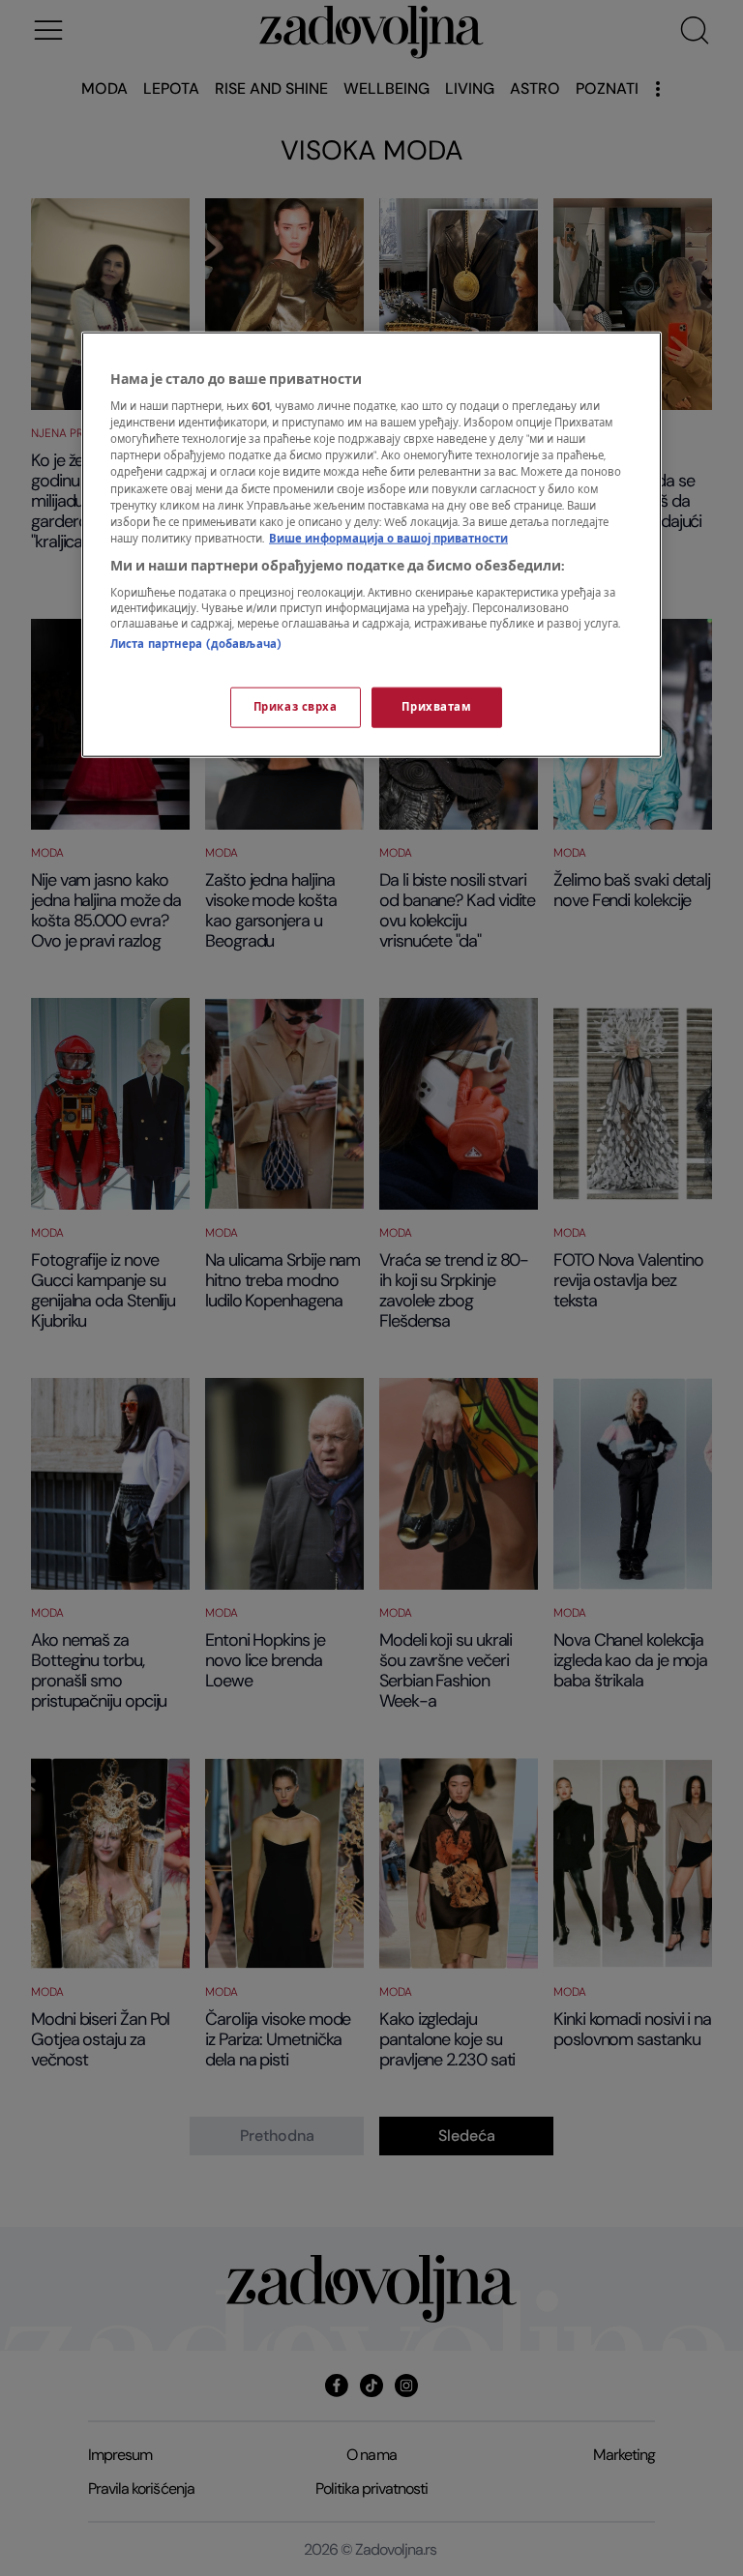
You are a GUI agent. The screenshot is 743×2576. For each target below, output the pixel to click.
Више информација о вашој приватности (388, 538)
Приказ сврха (296, 706)
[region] (371, 544)
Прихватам (436, 706)
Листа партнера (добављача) (196, 644)
